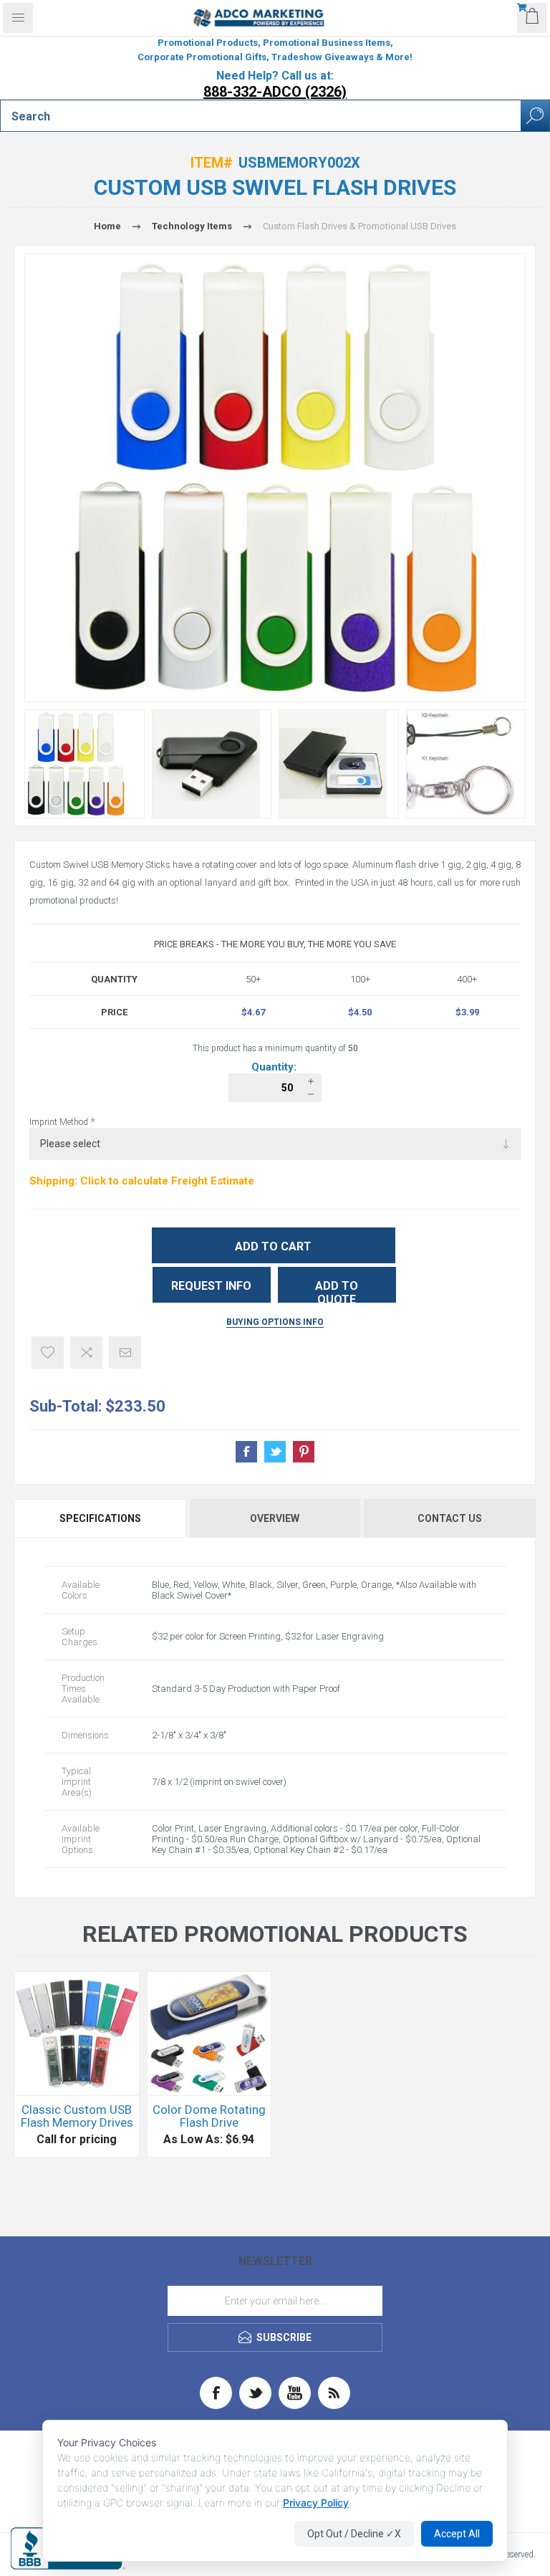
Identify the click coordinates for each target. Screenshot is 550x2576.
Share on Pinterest (304, 1452)
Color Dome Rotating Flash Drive (209, 2116)
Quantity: (275, 1067)
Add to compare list (86, 1352)
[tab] (101, 1518)
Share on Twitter (275, 1452)
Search (535, 116)
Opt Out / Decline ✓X (354, 2534)
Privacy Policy (316, 2503)
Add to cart (273, 1246)
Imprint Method (60, 1122)
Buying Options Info (275, 1322)
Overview (275, 1518)
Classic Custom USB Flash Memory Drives (77, 2116)
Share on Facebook (246, 1452)
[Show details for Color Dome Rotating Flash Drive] (209, 2034)
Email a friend (125, 1352)
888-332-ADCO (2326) (275, 92)
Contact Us (450, 1518)
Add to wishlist (48, 1352)
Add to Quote (337, 1291)
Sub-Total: (66, 1406)
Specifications (100, 1518)
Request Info (211, 1286)
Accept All (457, 2534)
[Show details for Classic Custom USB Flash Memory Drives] (77, 2034)
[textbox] (261, 116)
